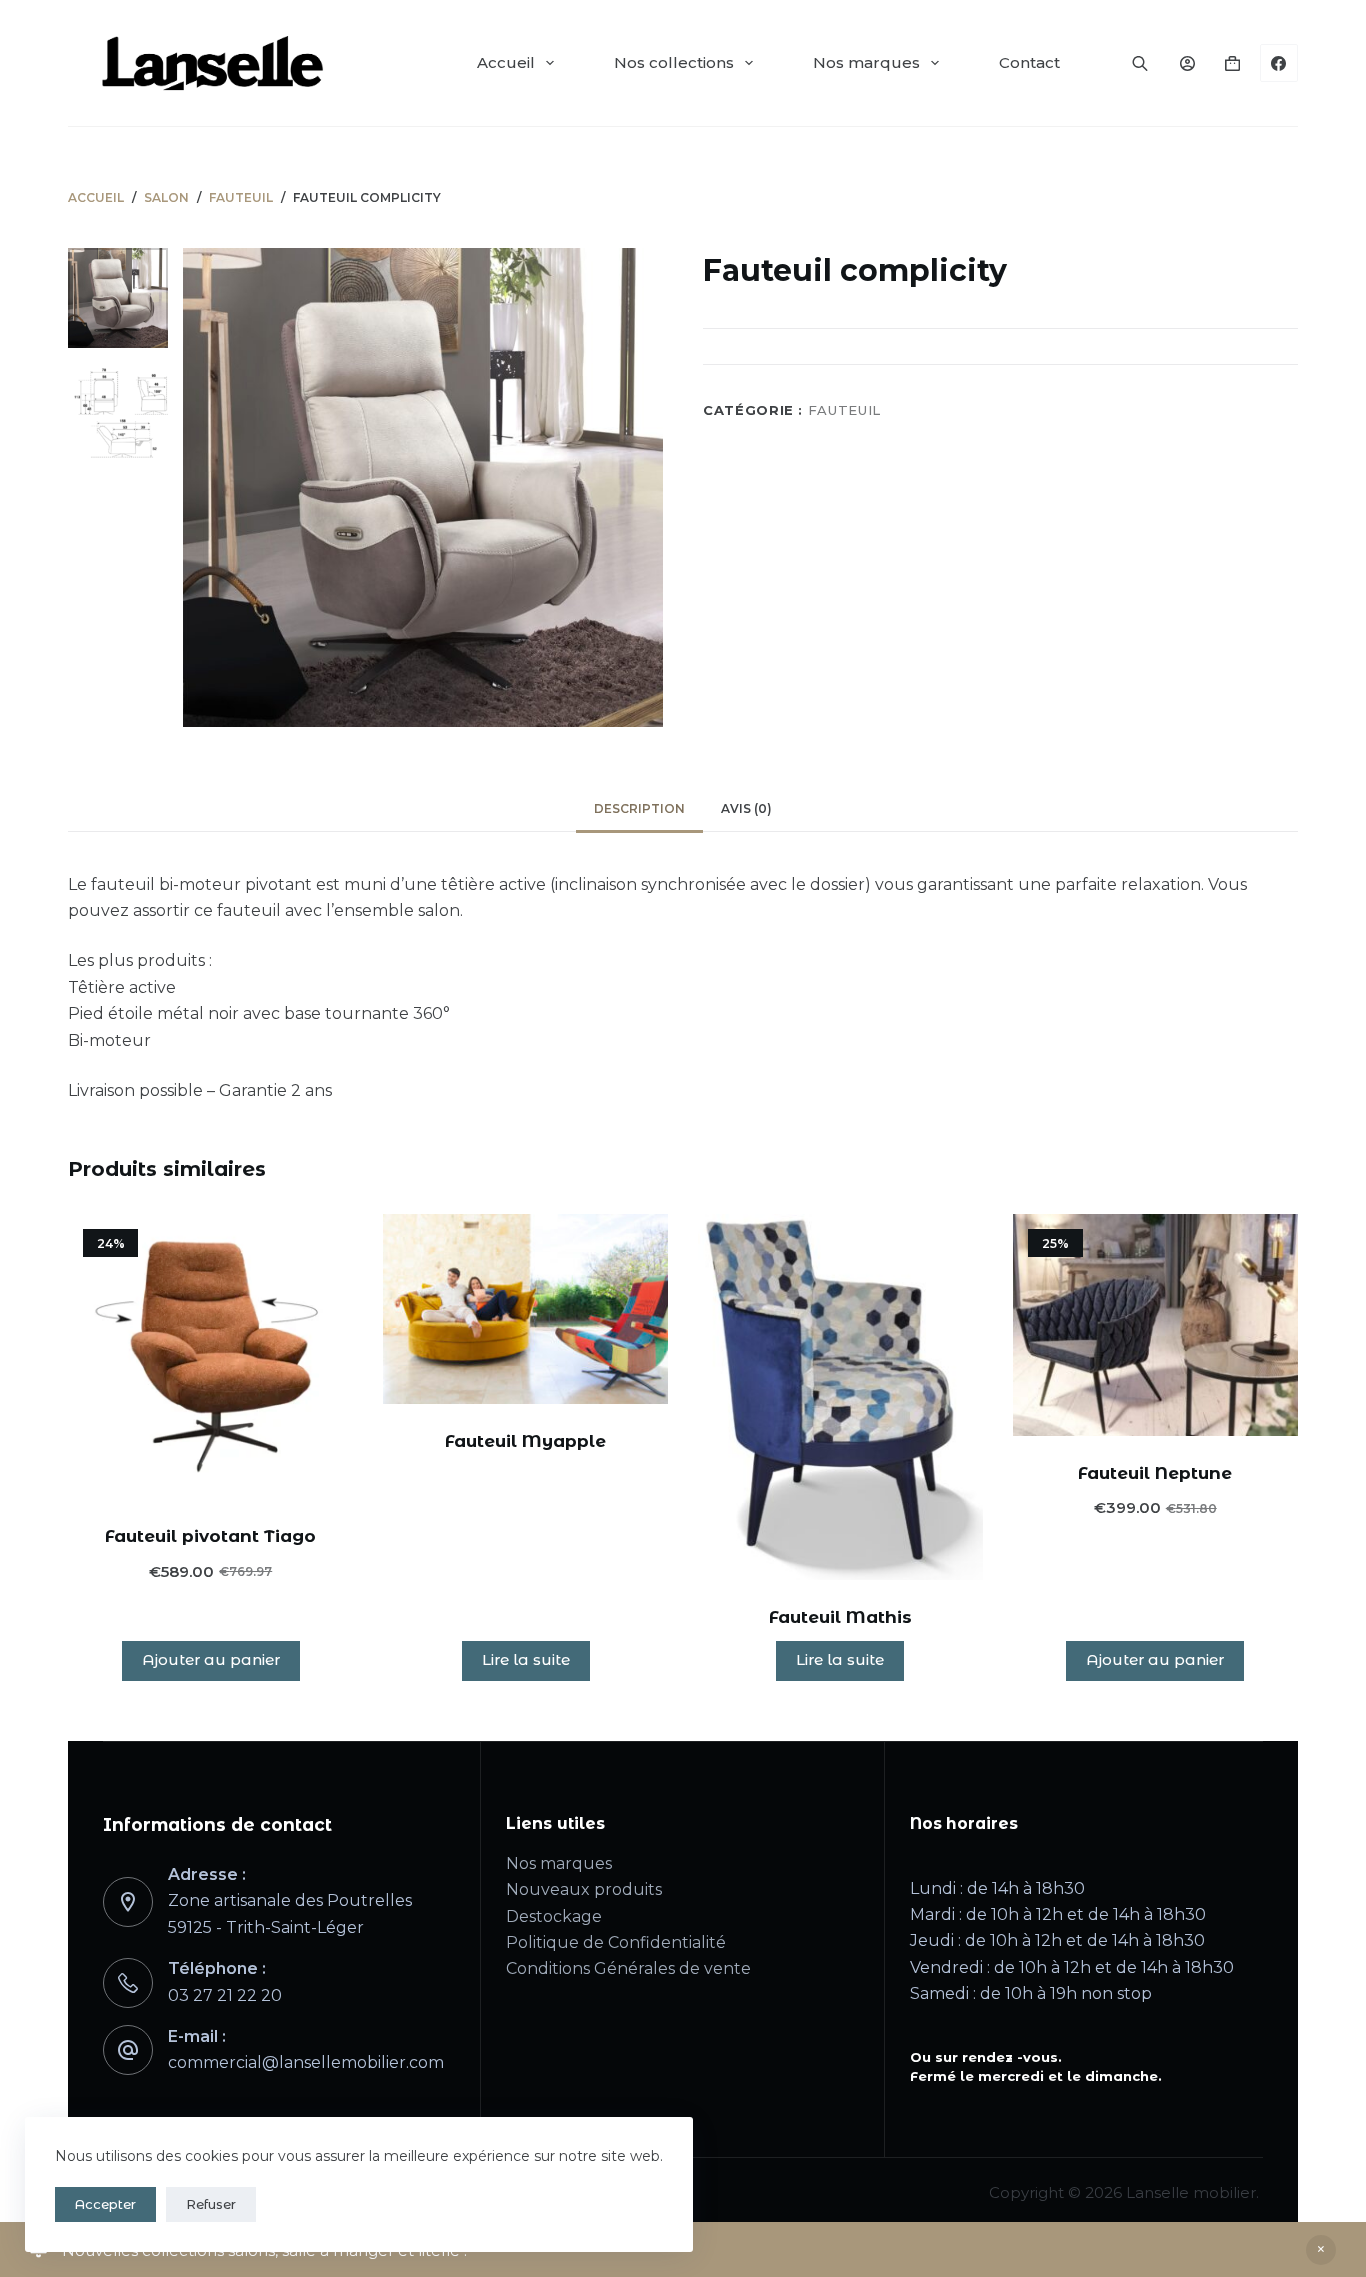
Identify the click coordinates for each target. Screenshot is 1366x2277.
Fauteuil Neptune (1155, 1473)
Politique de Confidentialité (616, 1942)
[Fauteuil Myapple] (525, 1309)
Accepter (105, 2204)
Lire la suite (526, 1659)
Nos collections (674, 62)
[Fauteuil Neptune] (1155, 1325)
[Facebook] (1279, 63)
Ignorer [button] (1321, 2250)
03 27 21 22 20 (225, 1995)
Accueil (506, 62)
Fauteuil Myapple (525, 1441)
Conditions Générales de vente (628, 1968)
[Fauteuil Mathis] (840, 1397)
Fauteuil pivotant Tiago (210, 1536)
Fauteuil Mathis (840, 1617)
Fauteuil (844, 410)
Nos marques (866, 62)
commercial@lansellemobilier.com (306, 2062)
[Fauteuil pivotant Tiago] (210, 1356)
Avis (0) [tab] (746, 808)
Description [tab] (639, 808)
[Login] (1187, 63)
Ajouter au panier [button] (211, 1659)
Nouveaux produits (584, 1889)
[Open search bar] (1140, 63)
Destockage (554, 1916)
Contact (1029, 62)
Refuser (211, 2204)
